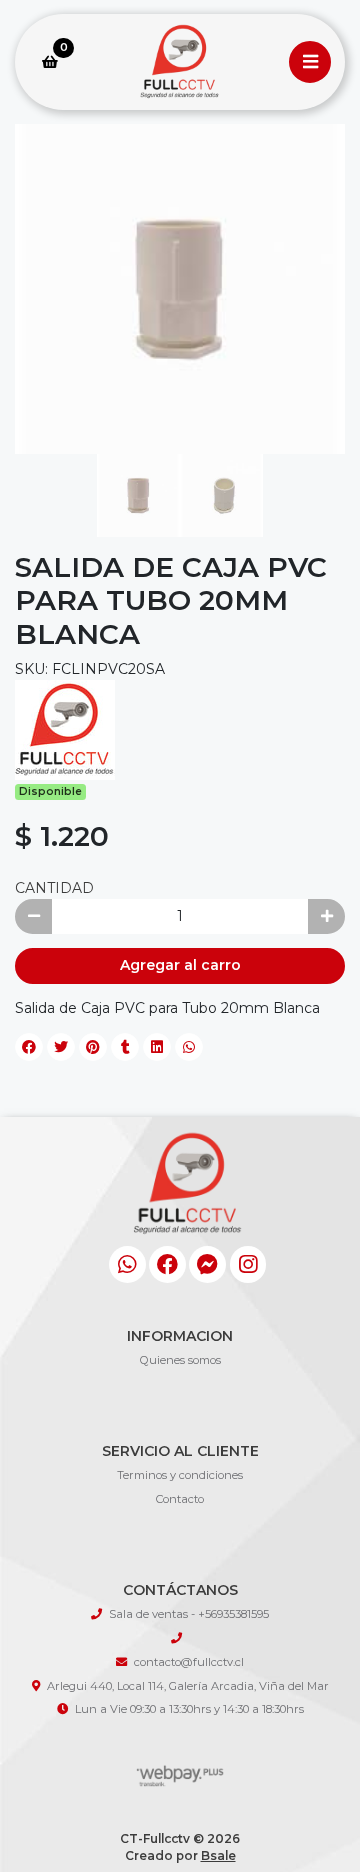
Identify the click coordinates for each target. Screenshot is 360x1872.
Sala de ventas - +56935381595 (189, 1614)
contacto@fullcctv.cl (189, 1662)
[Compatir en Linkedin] (157, 1047)
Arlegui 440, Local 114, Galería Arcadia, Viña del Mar (188, 1686)
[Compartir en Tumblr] (125, 1047)
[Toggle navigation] (310, 62)
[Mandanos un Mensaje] (207, 1264)
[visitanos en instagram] (248, 1264)
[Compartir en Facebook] (29, 1047)
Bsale (218, 1855)
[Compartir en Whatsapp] (189, 1047)
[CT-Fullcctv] (180, 62)
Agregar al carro (180, 965)
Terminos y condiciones (180, 1475)
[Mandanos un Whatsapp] (127, 1264)
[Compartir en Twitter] (61, 1047)
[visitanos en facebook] (167, 1264)
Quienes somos (180, 1360)
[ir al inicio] (187, 1209)
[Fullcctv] (65, 728)
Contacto (180, 1499)
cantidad (54, 888)
